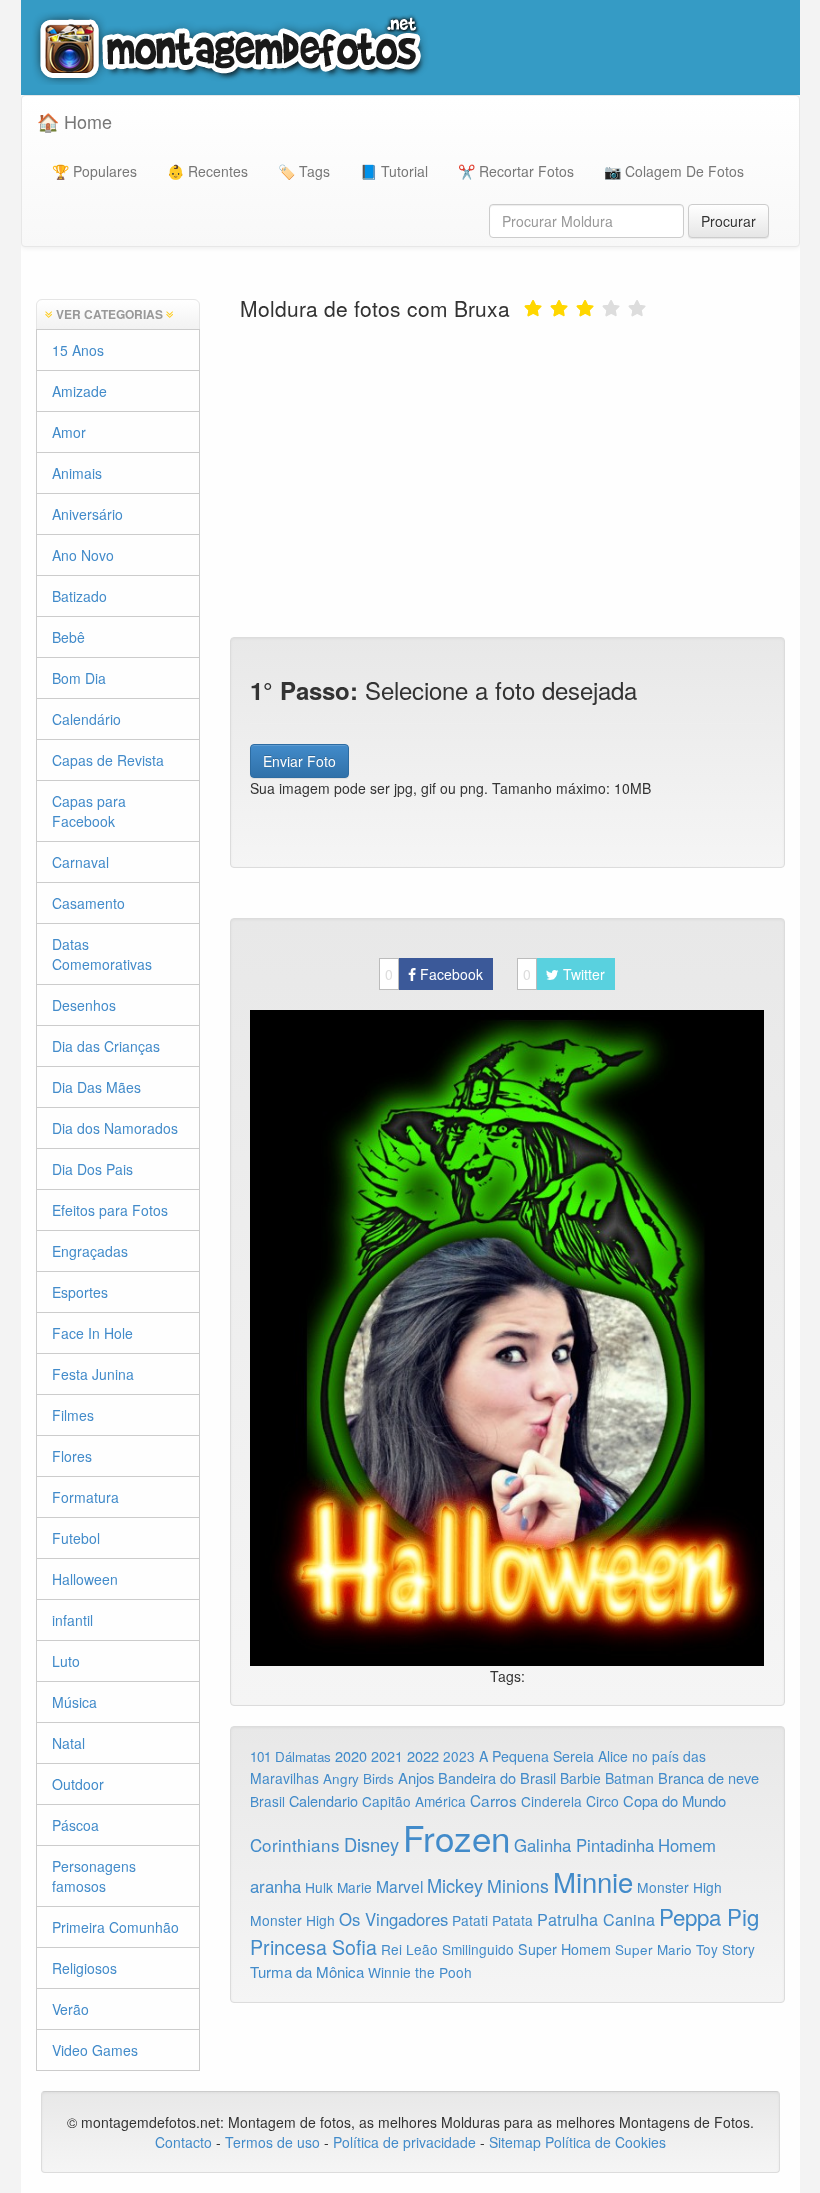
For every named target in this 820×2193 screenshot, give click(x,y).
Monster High (679, 1887)
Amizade (79, 391)
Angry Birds (358, 1778)
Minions (518, 1885)
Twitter (564, 974)
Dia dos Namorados (115, 1128)
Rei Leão (409, 1949)
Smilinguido (478, 1949)
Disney (371, 1844)
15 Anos (78, 350)
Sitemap (515, 2142)
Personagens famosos (94, 1876)
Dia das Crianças (106, 1046)
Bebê (68, 637)
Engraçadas (90, 1251)
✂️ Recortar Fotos (516, 171)
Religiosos (84, 1968)
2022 (423, 1755)
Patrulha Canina (596, 1919)
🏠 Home (74, 121)
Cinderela (551, 1801)
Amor (69, 432)
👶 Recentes (207, 171)
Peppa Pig (709, 1916)
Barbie (580, 1778)
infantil (72, 1620)
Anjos (416, 1777)
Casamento (88, 903)
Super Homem (564, 1949)
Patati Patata (492, 1920)
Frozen (456, 1837)
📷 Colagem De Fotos (674, 171)
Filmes (73, 1415)
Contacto (185, 2142)
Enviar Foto (299, 761)
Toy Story (725, 1949)
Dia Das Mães (96, 1087)
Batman (629, 1778)
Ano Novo (83, 555)
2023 (459, 1756)
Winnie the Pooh (420, 1972)
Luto (66, 1661)
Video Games (95, 2050)
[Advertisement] (507, 477)
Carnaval (80, 862)
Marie (354, 1887)
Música (74, 1702)
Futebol (76, 1538)
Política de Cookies (605, 2142)
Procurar (728, 221)
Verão (70, 2009)
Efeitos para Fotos (110, 1210)
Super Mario (653, 1949)
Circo (602, 1801)
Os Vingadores (393, 1919)
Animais (77, 473)
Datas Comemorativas (102, 954)
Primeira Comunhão (115, 1927)
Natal (68, 1743)
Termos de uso (272, 2142)
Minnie (593, 1881)
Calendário (86, 719)
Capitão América (414, 1801)
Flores (72, 1456)
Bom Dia (79, 678)
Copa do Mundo (674, 1800)
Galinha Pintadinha (584, 1845)
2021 (387, 1756)
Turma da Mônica (307, 1971)
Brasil (267, 1801)
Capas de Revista (108, 760)
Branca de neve (708, 1777)
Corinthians (295, 1844)
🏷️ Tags (304, 171)
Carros (493, 1800)
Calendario (323, 1800)
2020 (351, 1755)
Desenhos (84, 1005)
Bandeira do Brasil (497, 1777)
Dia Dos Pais (92, 1169)
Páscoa (75, 1825)
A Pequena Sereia (536, 1756)
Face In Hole (92, 1333)
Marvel (399, 1886)
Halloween (85, 1579)
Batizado (79, 596)
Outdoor (78, 1784)
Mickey (455, 1885)
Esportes (80, 1292)
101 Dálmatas (290, 1756)
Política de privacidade (404, 2142)
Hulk (319, 1887)
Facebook (434, 974)
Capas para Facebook (89, 811)
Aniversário (87, 514)
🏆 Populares (94, 171)
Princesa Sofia (313, 1946)
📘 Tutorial (394, 171)
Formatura (85, 1497)
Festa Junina (93, 1374)
